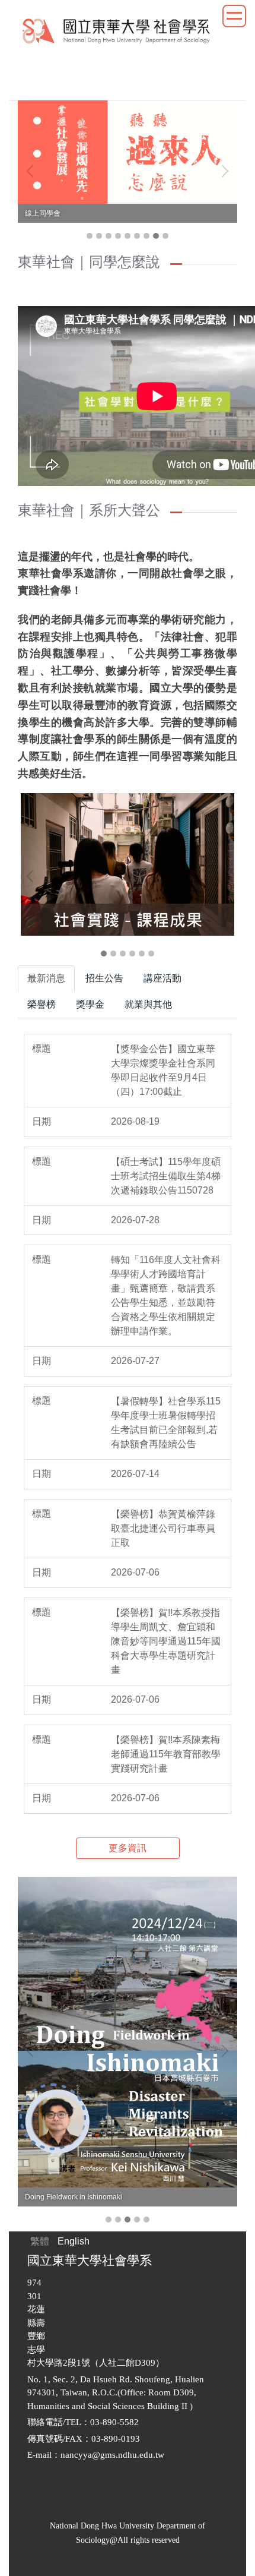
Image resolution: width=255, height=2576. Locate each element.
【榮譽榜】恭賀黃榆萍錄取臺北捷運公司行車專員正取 (163, 1528)
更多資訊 (128, 1848)
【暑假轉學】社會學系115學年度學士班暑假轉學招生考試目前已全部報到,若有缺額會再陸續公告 (166, 1423)
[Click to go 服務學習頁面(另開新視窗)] (128, 864)
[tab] (90, 236)
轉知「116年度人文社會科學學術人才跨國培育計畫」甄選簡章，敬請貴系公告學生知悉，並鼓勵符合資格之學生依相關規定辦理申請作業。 (166, 1295)
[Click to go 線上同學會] (128, 152)
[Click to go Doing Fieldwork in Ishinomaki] (128, 2032)
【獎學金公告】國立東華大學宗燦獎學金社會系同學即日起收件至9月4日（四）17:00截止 (163, 1070)
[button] (33, 171)
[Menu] (234, 16)
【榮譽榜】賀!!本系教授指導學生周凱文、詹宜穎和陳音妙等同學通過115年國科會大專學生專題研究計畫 (166, 1641)
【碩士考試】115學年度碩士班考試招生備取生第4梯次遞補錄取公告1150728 (166, 1176)
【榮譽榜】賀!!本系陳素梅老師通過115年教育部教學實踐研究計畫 (166, 1754)
